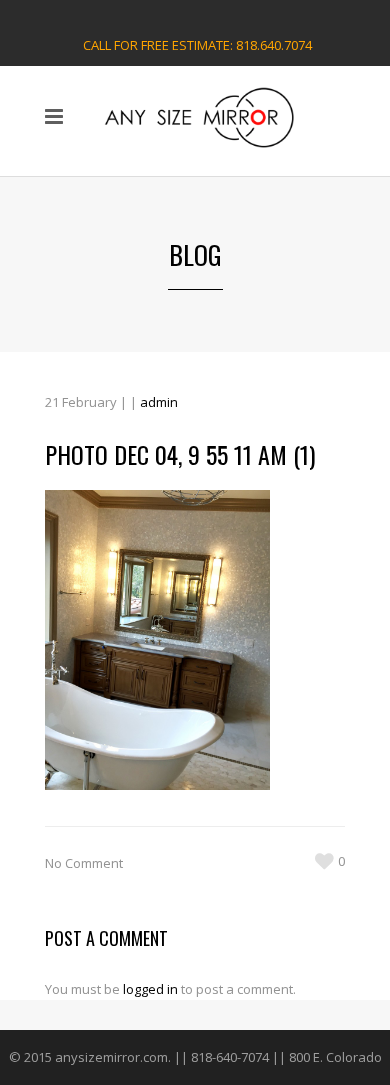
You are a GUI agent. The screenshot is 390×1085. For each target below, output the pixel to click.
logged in (150, 989)
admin (159, 402)
